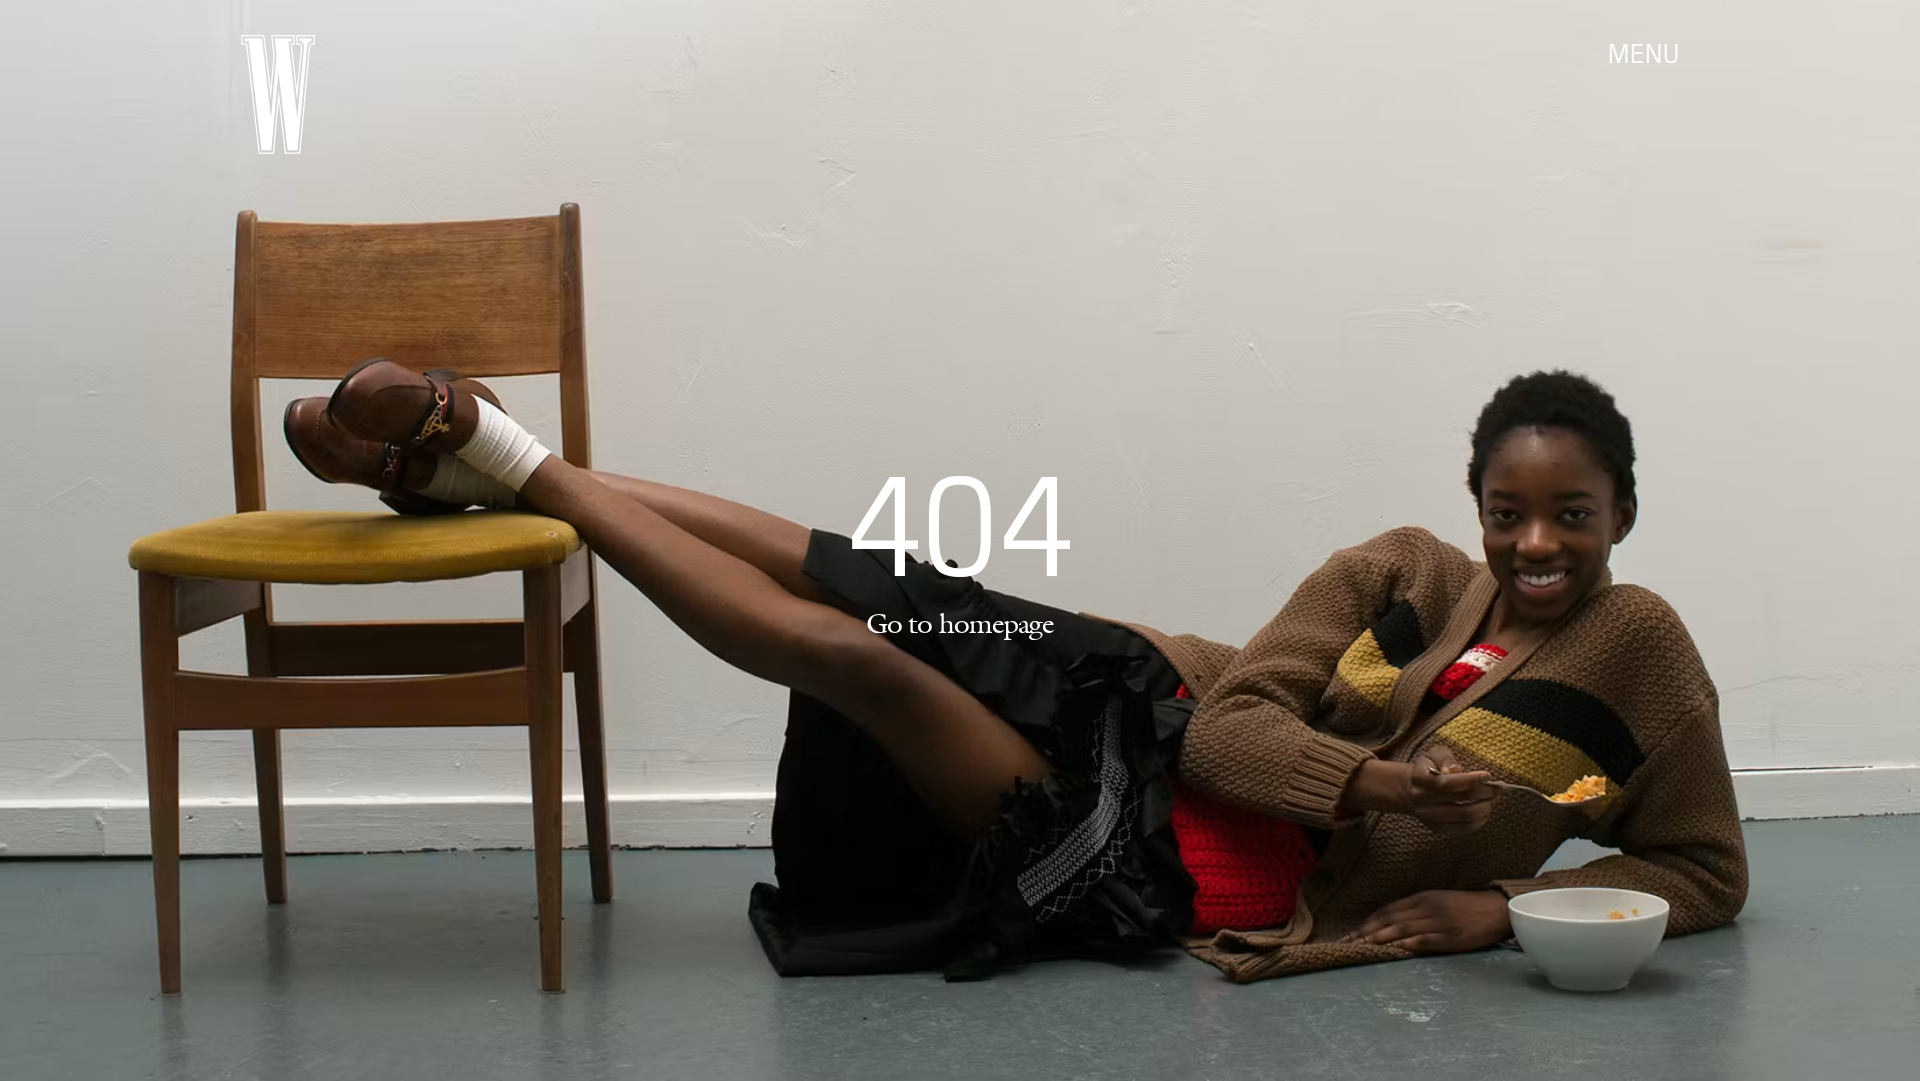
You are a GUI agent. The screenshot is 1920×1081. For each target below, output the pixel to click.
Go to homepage (960, 623)
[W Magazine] (278, 94)
